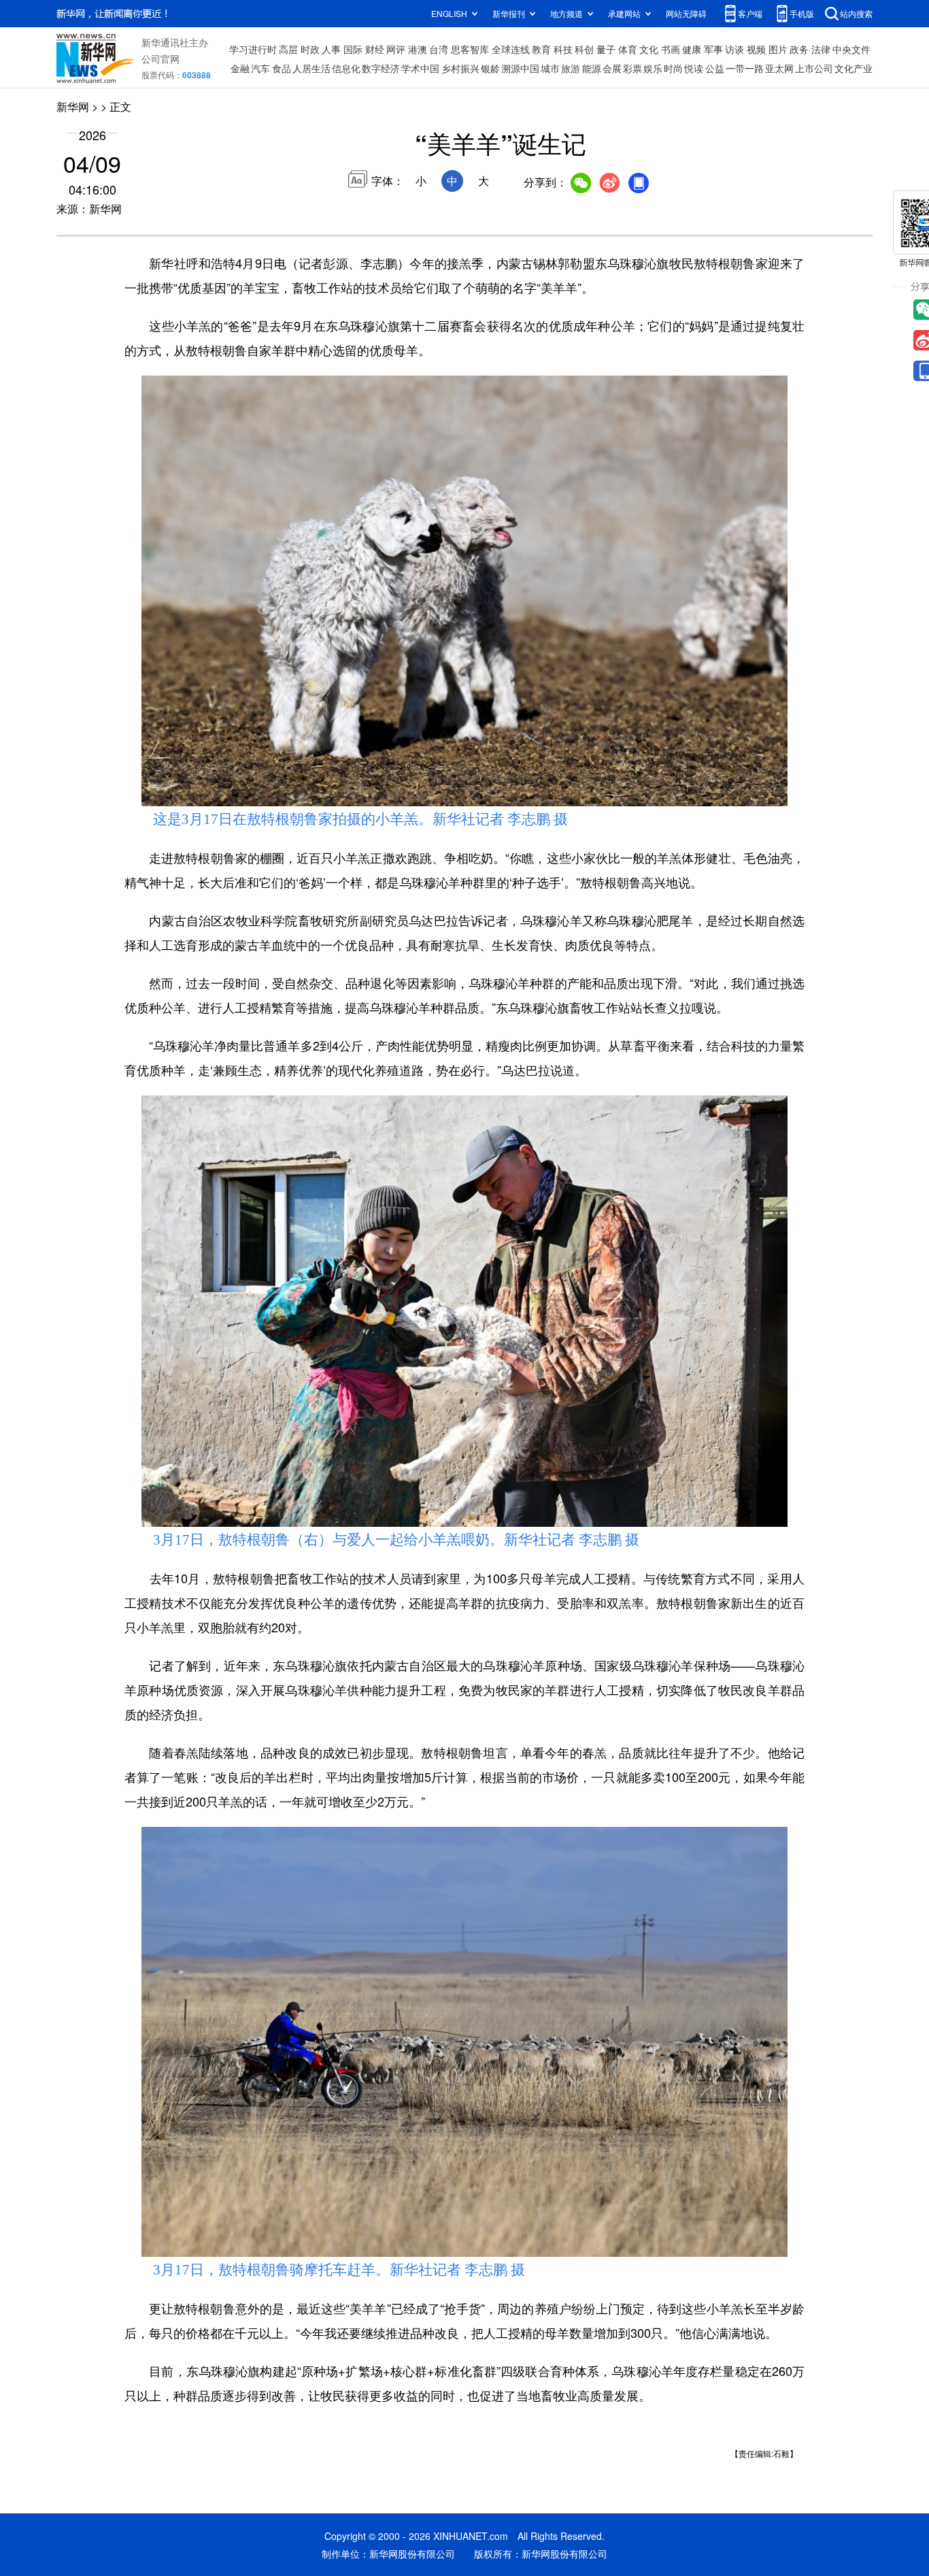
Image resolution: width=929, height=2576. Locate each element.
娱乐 (653, 68)
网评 (396, 49)
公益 (715, 68)
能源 (592, 68)
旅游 (571, 68)
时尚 (673, 68)
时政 (310, 49)
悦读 (694, 68)
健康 (692, 49)
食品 (282, 68)
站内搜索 (856, 13)
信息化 (346, 68)
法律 (821, 49)
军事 (713, 49)
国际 (353, 49)
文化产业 (854, 68)
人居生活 (311, 68)
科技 (563, 49)
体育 (628, 49)
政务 (799, 49)
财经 (375, 49)
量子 (606, 49)
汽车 (260, 68)
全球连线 (511, 49)
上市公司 (814, 68)
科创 (584, 49)
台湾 (439, 49)
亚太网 (779, 68)
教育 (541, 49)
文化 (649, 49)
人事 (331, 49)
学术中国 (420, 68)
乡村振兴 (460, 68)
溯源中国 (520, 68)
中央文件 (851, 49)
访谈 (734, 49)
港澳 (418, 49)
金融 (240, 68)
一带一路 (745, 68)
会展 (612, 68)
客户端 (750, 13)
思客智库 (470, 49)
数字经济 (381, 68)
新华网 (73, 106)
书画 (671, 49)
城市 (550, 68)
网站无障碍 (686, 13)
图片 (778, 49)
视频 (756, 49)
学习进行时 (253, 49)
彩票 (632, 68)
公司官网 (161, 59)
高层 (288, 49)
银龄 (490, 68)
